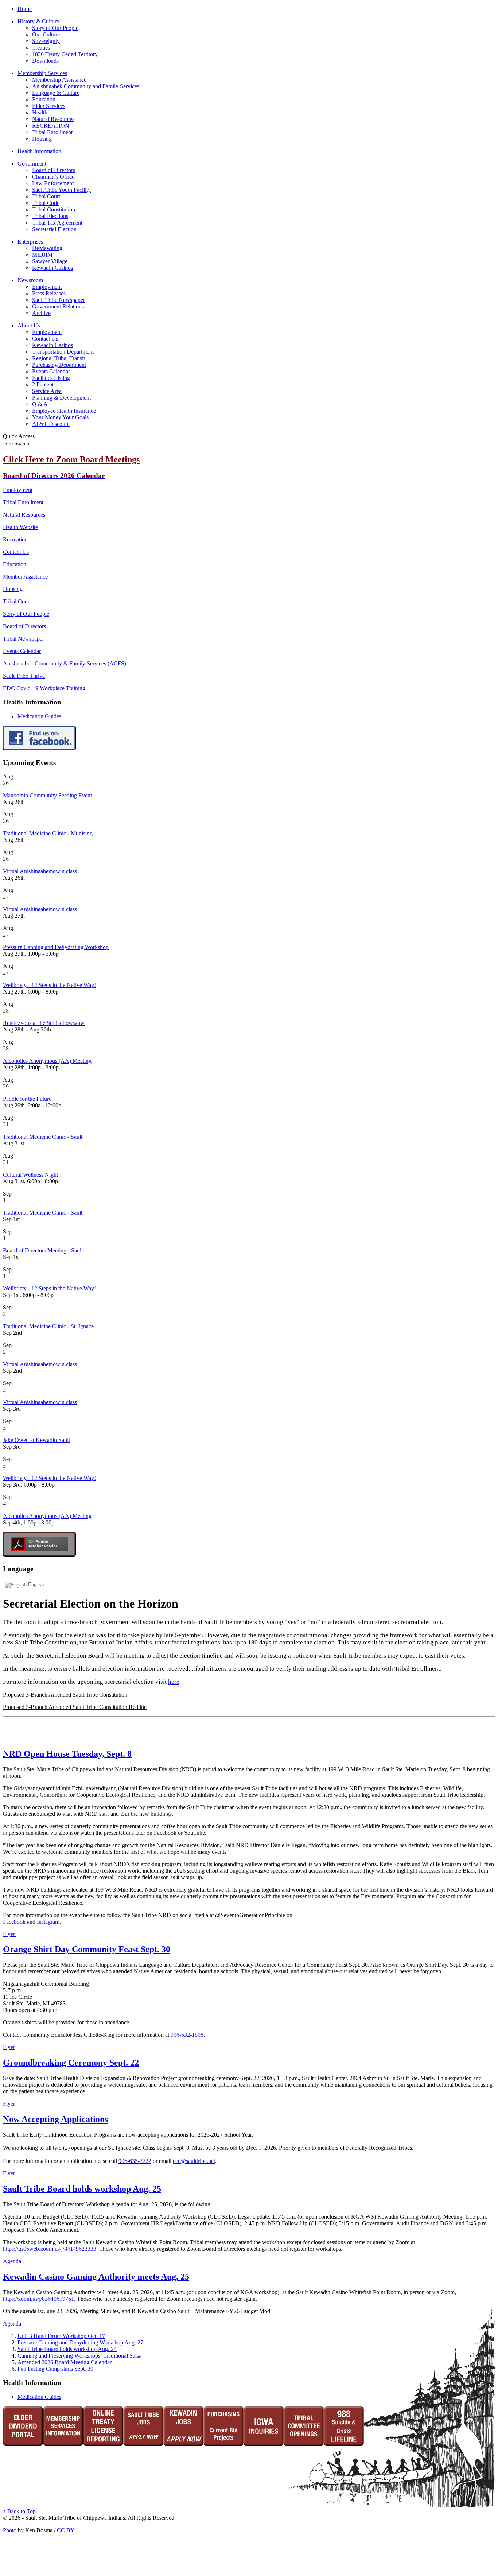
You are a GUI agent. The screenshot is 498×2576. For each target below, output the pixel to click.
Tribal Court (46, 196)
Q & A (40, 404)
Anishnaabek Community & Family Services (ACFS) (65, 663)
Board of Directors (54, 170)
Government (32, 164)
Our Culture (46, 34)
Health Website (20, 527)
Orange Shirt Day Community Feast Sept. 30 (87, 1949)
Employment (47, 287)
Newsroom (30, 280)
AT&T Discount (51, 424)
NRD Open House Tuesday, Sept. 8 (67, 1754)
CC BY (66, 2530)
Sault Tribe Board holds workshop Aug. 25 (82, 2189)
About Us (29, 325)
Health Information (39, 151)
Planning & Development (61, 398)
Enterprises (30, 242)
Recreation (15, 539)
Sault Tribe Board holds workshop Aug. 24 (67, 2349)
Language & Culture (56, 93)
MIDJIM (42, 255)
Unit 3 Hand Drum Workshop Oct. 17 (61, 2336)
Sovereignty (46, 41)
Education (44, 99)
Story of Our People (55, 28)
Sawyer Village (50, 261)
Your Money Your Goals (60, 417)
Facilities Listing (51, 378)
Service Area (47, 391)
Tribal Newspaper (24, 639)
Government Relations (58, 306)
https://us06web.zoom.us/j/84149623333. (50, 2249)
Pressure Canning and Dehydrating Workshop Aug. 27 (80, 2342)
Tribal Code (46, 203)
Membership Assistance (59, 80)
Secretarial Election (54, 229)
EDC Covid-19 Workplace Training (44, 688)
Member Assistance (25, 577)
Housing (42, 139)
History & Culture (38, 21)
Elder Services (49, 106)
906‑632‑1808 (187, 2035)
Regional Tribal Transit (59, 358)
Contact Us (45, 339)
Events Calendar (51, 371)
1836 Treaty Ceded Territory (65, 54)
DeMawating (47, 248)
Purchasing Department (59, 365)
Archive (41, 313)
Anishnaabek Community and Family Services (86, 86)
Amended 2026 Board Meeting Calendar (65, 2362)
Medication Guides (39, 716)
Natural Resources (53, 119)
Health (40, 112)
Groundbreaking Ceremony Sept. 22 (71, 2063)
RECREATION (51, 126)
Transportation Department (63, 352)
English (35, 1584)
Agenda (12, 2261)
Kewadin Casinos (52, 268)
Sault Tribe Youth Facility (61, 190)
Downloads (45, 61)
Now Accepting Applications (55, 2119)
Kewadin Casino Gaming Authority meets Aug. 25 (96, 2277)
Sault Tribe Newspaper (59, 300)
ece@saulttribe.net (194, 2161)
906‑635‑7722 (135, 2161)
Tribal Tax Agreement (57, 223)
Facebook (14, 1922)
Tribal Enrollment (52, 132)
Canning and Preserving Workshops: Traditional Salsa (79, 2356)
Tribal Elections (50, 216)
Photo (10, 2530)
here (174, 1682)
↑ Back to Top (19, 2511)
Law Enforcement (53, 183)
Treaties (41, 48)
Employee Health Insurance (64, 411)
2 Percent (43, 384)
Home (25, 9)
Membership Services (42, 73)
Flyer (10, 1934)
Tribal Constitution (54, 209)
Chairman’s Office (53, 177)
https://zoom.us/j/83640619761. (39, 2299)
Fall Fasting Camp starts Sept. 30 (55, 2369)
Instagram (48, 1922)
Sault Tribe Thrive (24, 676)
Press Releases (49, 293)
